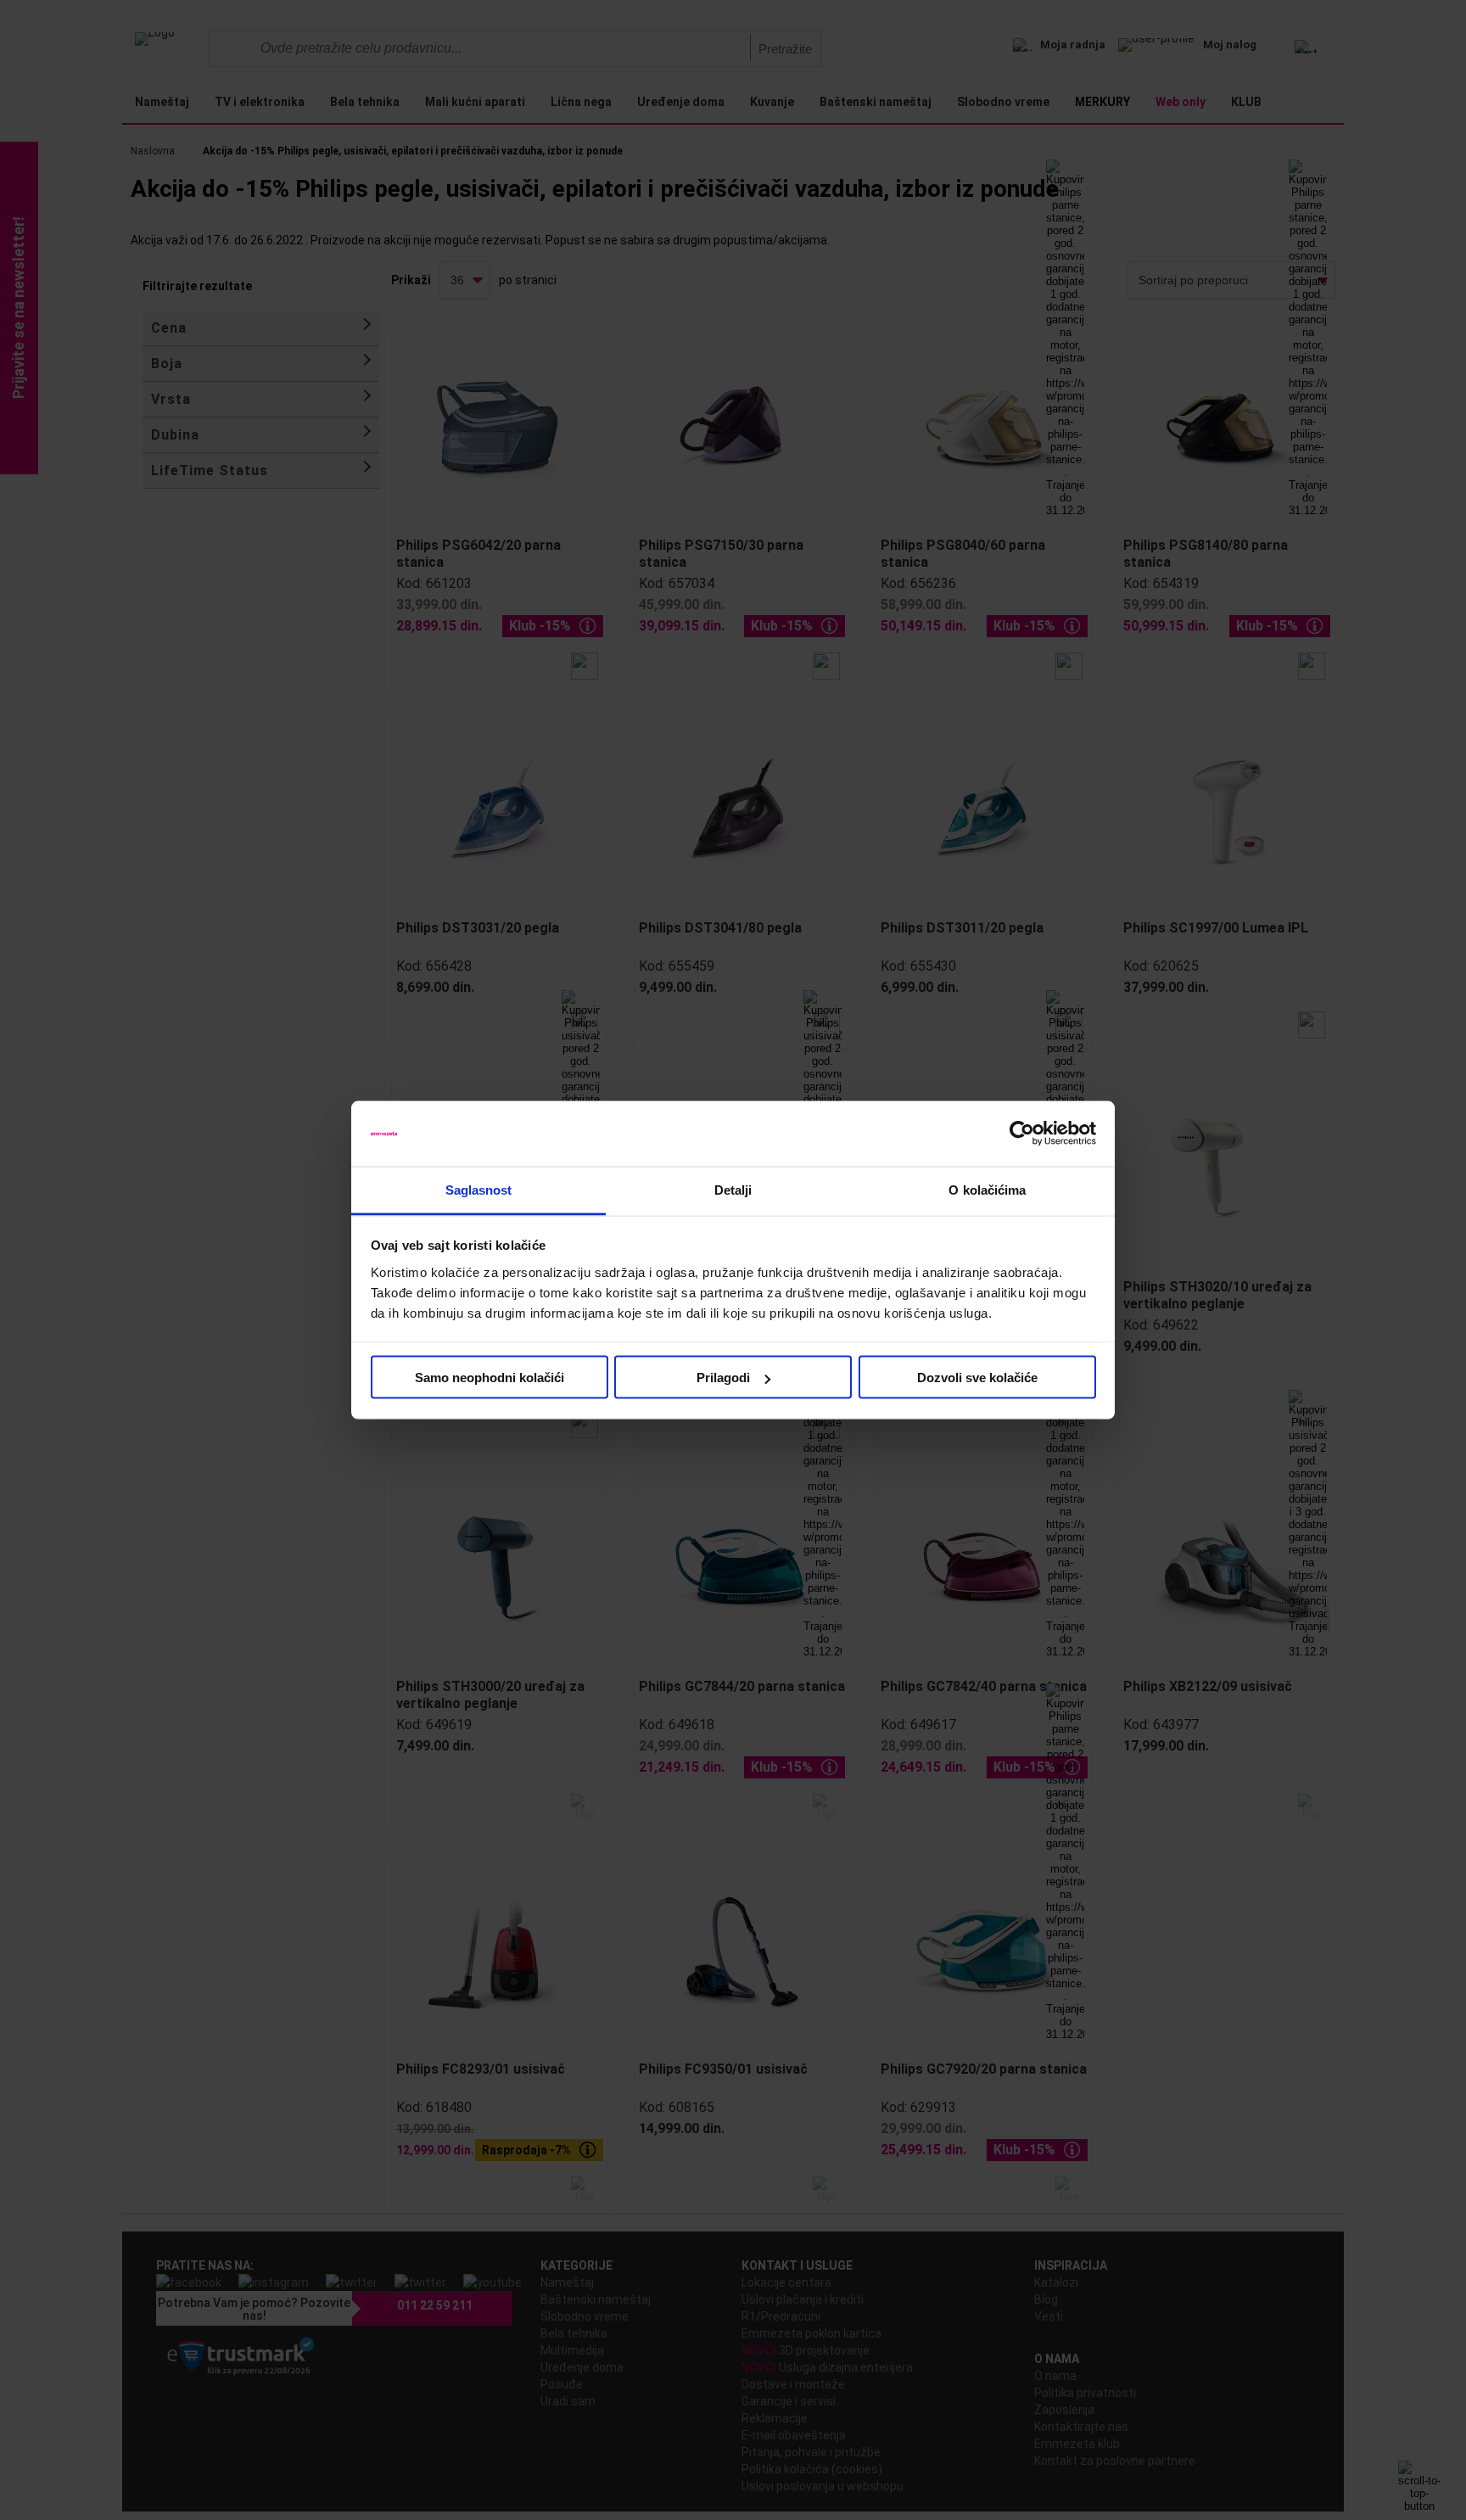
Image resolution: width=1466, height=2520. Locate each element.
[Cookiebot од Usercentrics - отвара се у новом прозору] (1022, 1134)
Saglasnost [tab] (479, 1189)
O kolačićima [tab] (987, 1189)
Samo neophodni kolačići (490, 1378)
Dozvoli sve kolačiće (977, 1378)
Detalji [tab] (733, 1189)
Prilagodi (723, 1378)
